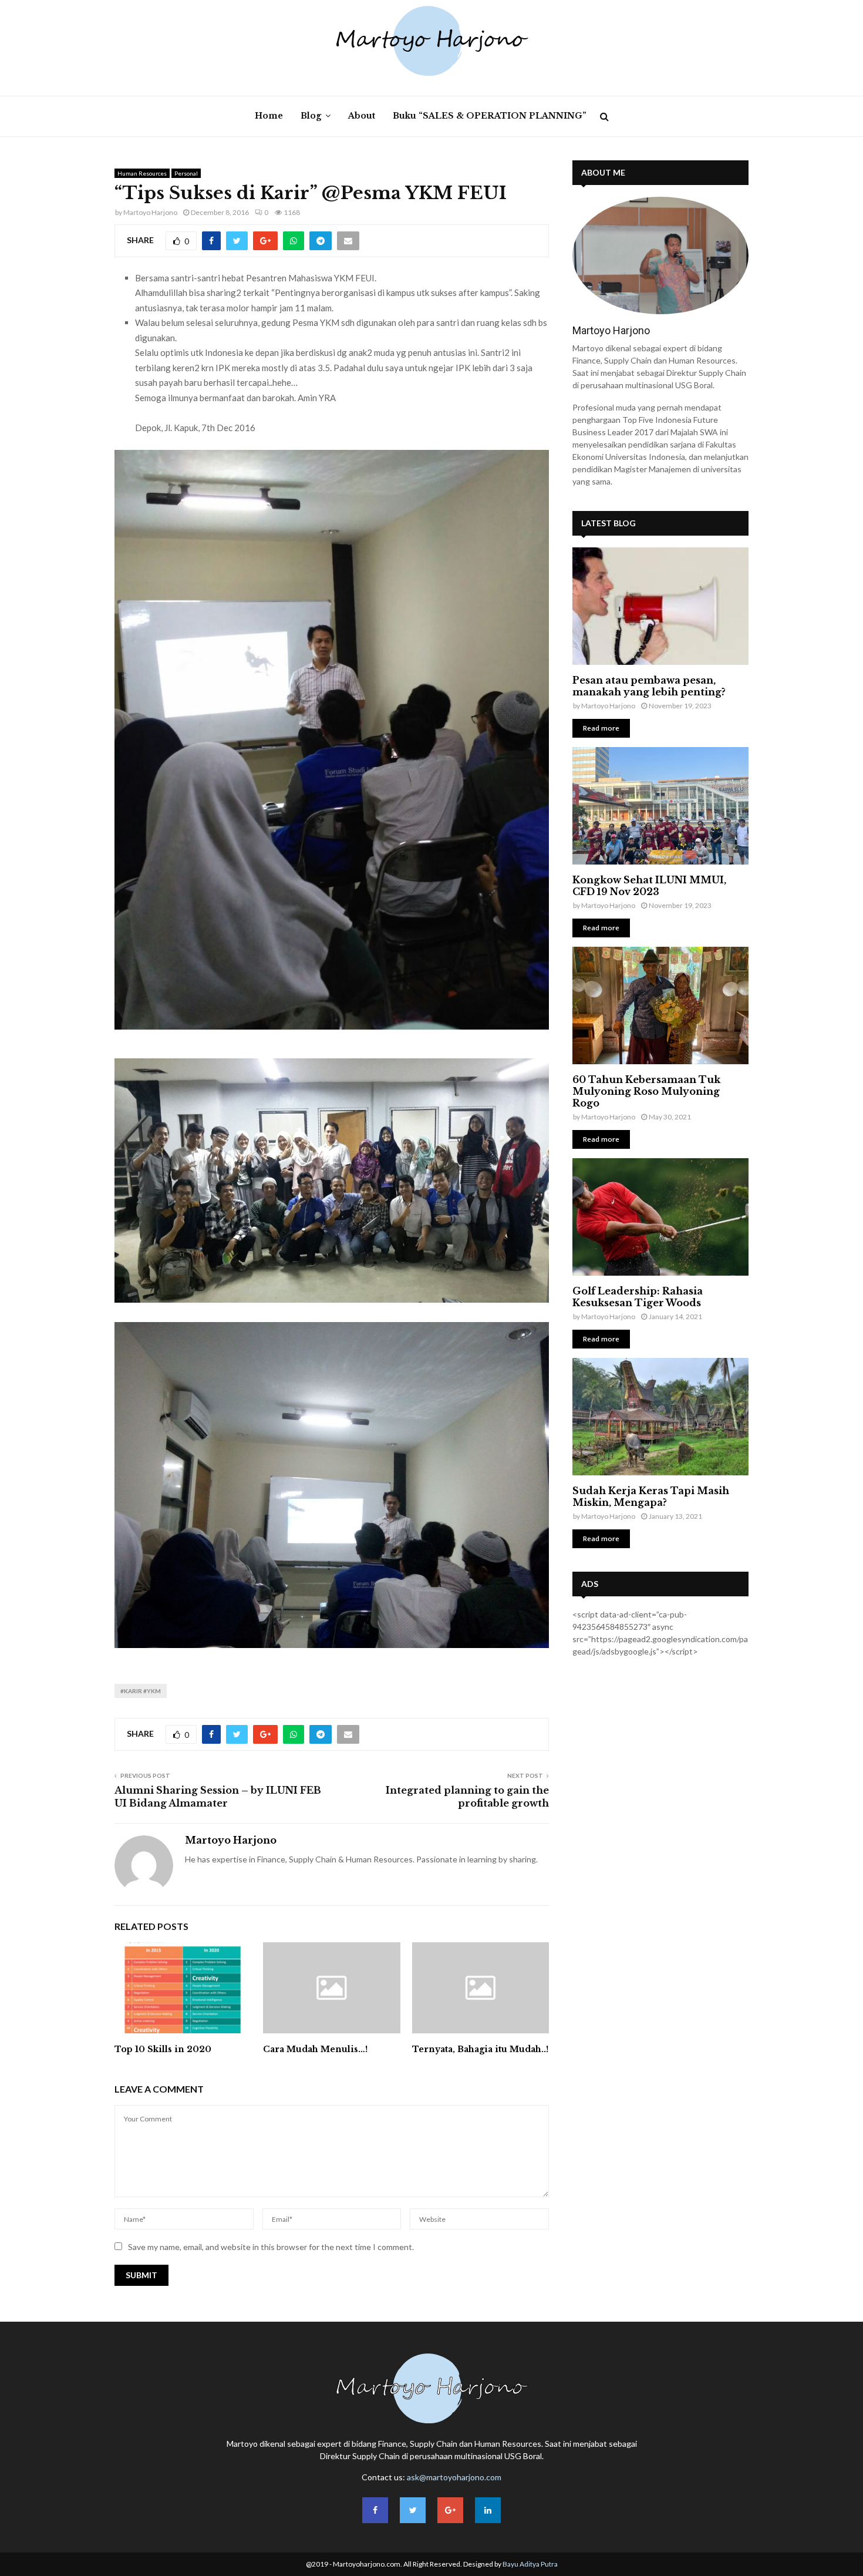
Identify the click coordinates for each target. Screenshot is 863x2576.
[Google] (450, 2510)
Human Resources (142, 173)
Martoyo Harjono (150, 212)
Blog (311, 116)
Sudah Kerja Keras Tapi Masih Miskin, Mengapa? (651, 1496)
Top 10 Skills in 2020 (163, 2049)
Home (269, 116)
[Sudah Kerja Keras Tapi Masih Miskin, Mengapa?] (660, 1417)
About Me (603, 172)
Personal (186, 173)
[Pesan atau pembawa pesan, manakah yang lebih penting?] (660, 606)
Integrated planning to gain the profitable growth (467, 1796)
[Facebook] (375, 2510)
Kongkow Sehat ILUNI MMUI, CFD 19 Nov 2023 (649, 886)
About (362, 116)
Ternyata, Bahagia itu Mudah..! (480, 2049)
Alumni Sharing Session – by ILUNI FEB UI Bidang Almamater (218, 1796)
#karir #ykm (141, 1691)
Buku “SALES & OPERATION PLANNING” (490, 116)
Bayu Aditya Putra (530, 2564)
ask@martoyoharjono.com (454, 2477)
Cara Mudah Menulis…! (315, 2049)
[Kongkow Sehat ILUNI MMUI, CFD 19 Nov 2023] (660, 806)
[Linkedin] (488, 2510)
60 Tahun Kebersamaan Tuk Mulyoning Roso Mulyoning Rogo (646, 1091)
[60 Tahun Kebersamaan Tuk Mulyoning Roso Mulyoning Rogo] (660, 1005)
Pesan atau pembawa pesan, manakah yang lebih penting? (649, 686)
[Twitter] (413, 2510)
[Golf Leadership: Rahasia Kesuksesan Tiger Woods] (660, 1217)
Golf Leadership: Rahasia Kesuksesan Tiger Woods (638, 1297)
